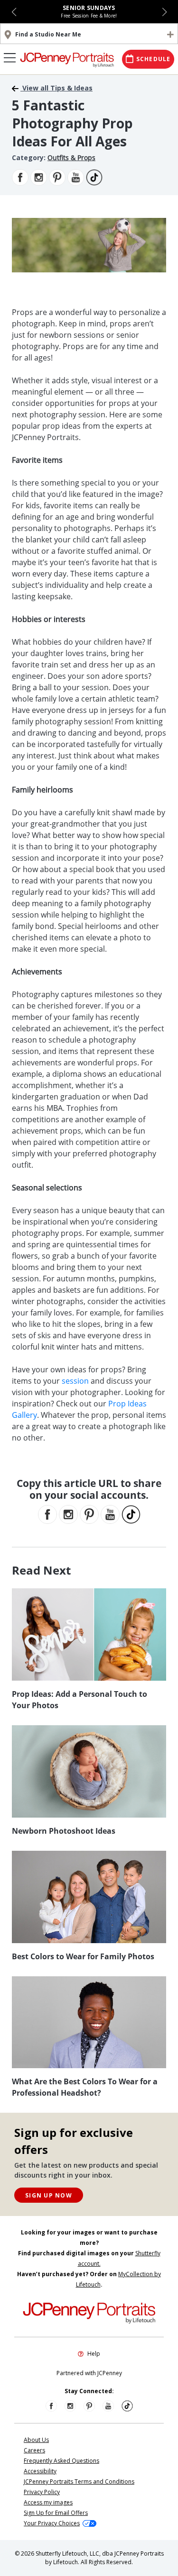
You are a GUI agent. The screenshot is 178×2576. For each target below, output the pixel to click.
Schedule (154, 59)
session (75, 1381)
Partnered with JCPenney (89, 2373)
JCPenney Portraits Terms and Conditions (79, 2481)
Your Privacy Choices (52, 2523)
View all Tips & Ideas (56, 88)
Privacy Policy (42, 2492)
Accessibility (40, 2471)
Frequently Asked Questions (61, 2461)
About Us (36, 2440)
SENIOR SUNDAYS (89, 8)
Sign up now (49, 2195)
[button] (14, 12)
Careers (34, 2450)
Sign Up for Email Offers (56, 2513)
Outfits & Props (71, 158)
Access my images (48, 2502)
